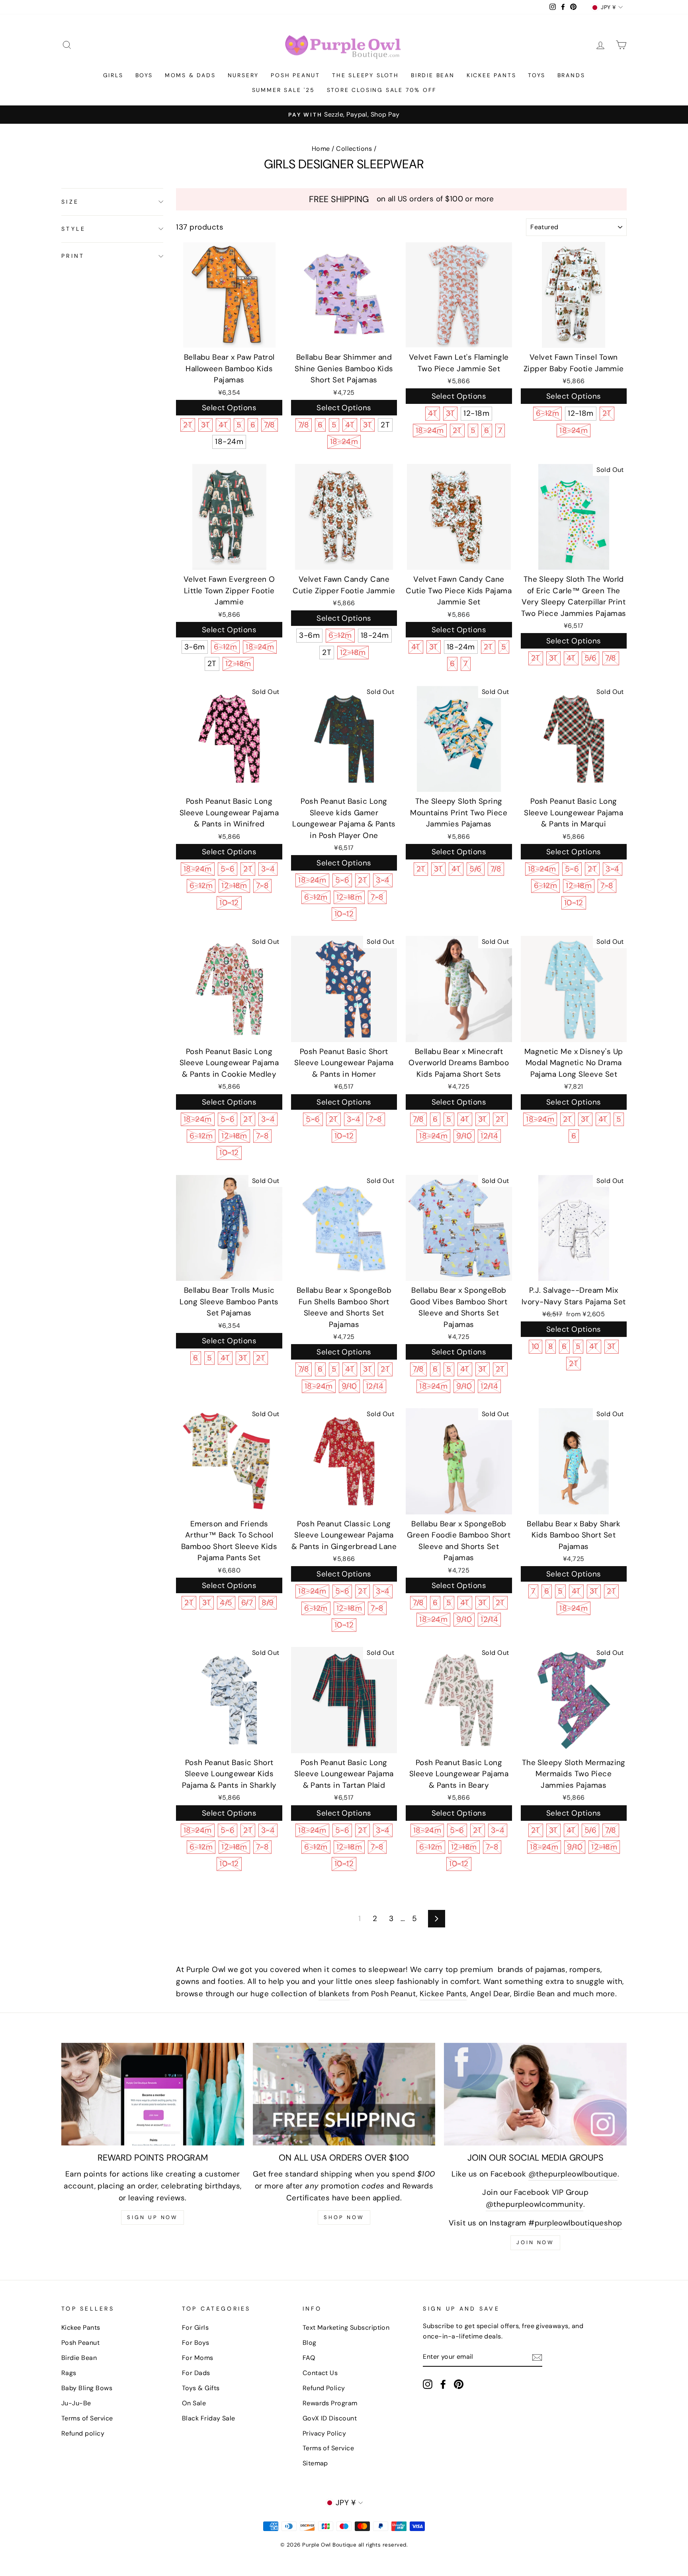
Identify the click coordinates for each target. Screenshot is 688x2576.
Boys (144, 75)
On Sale (194, 2403)
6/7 (247, 1603)
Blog (310, 2343)
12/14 (489, 1136)
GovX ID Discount (330, 2418)
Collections (354, 149)
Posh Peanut (295, 75)
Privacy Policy (324, 2433)
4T (223, 425)
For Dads (196, 2373)
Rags (69, 2373)
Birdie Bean (433, 75)
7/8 (269, 425)
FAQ (309, 2358)
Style (73, 229)
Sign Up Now (152, 2217)
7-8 (262, 886)
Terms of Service (87, 2418)
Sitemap (315, 2463)
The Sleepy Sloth (365, 75)
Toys (537, 75)
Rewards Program (330, 2403)
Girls (113, 75)
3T (205, 425)
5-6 (228, 869)
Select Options (229, 408)
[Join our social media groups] (535, 2094)
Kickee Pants (492, 75)
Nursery (243, 75)
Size (70, 202)
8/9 (268, 1603)
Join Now (535, 2242)
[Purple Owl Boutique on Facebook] (443, 2384)
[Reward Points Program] (153, 2094)
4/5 (226, 1603)
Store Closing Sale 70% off (382, 90)
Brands (571, 75)
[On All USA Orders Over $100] (344, 2094)
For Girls (195, 2328)
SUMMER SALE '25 (283, 90)
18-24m (229, 441)
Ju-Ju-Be (76, 2403)
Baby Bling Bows (87, 2388)
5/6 (590, 658)
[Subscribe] (537, 2357)
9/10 (464, 1136)
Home (321, 149)
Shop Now (344, 2217)
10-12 (229, 903)
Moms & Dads (190, 75)
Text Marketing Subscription (346, 2328)
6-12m (547, 413)
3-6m (195, 647)
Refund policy (83, 2433)
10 (536, 1346)
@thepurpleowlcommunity (535, 2204)
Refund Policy (324, 2388)
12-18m (476, 413)
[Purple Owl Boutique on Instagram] (428, 2384)
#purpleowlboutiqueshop (575, 2223)
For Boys (196, 2343)
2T (188, 425)
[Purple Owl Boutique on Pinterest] (459, 2384)
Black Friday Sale (209, 2418)
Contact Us (320, 2373)
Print (73, 256)
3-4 (268, 869)
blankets (334, 1994)
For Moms (198, 2358)
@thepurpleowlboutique (573, 2174)
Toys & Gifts (201, 2388)
